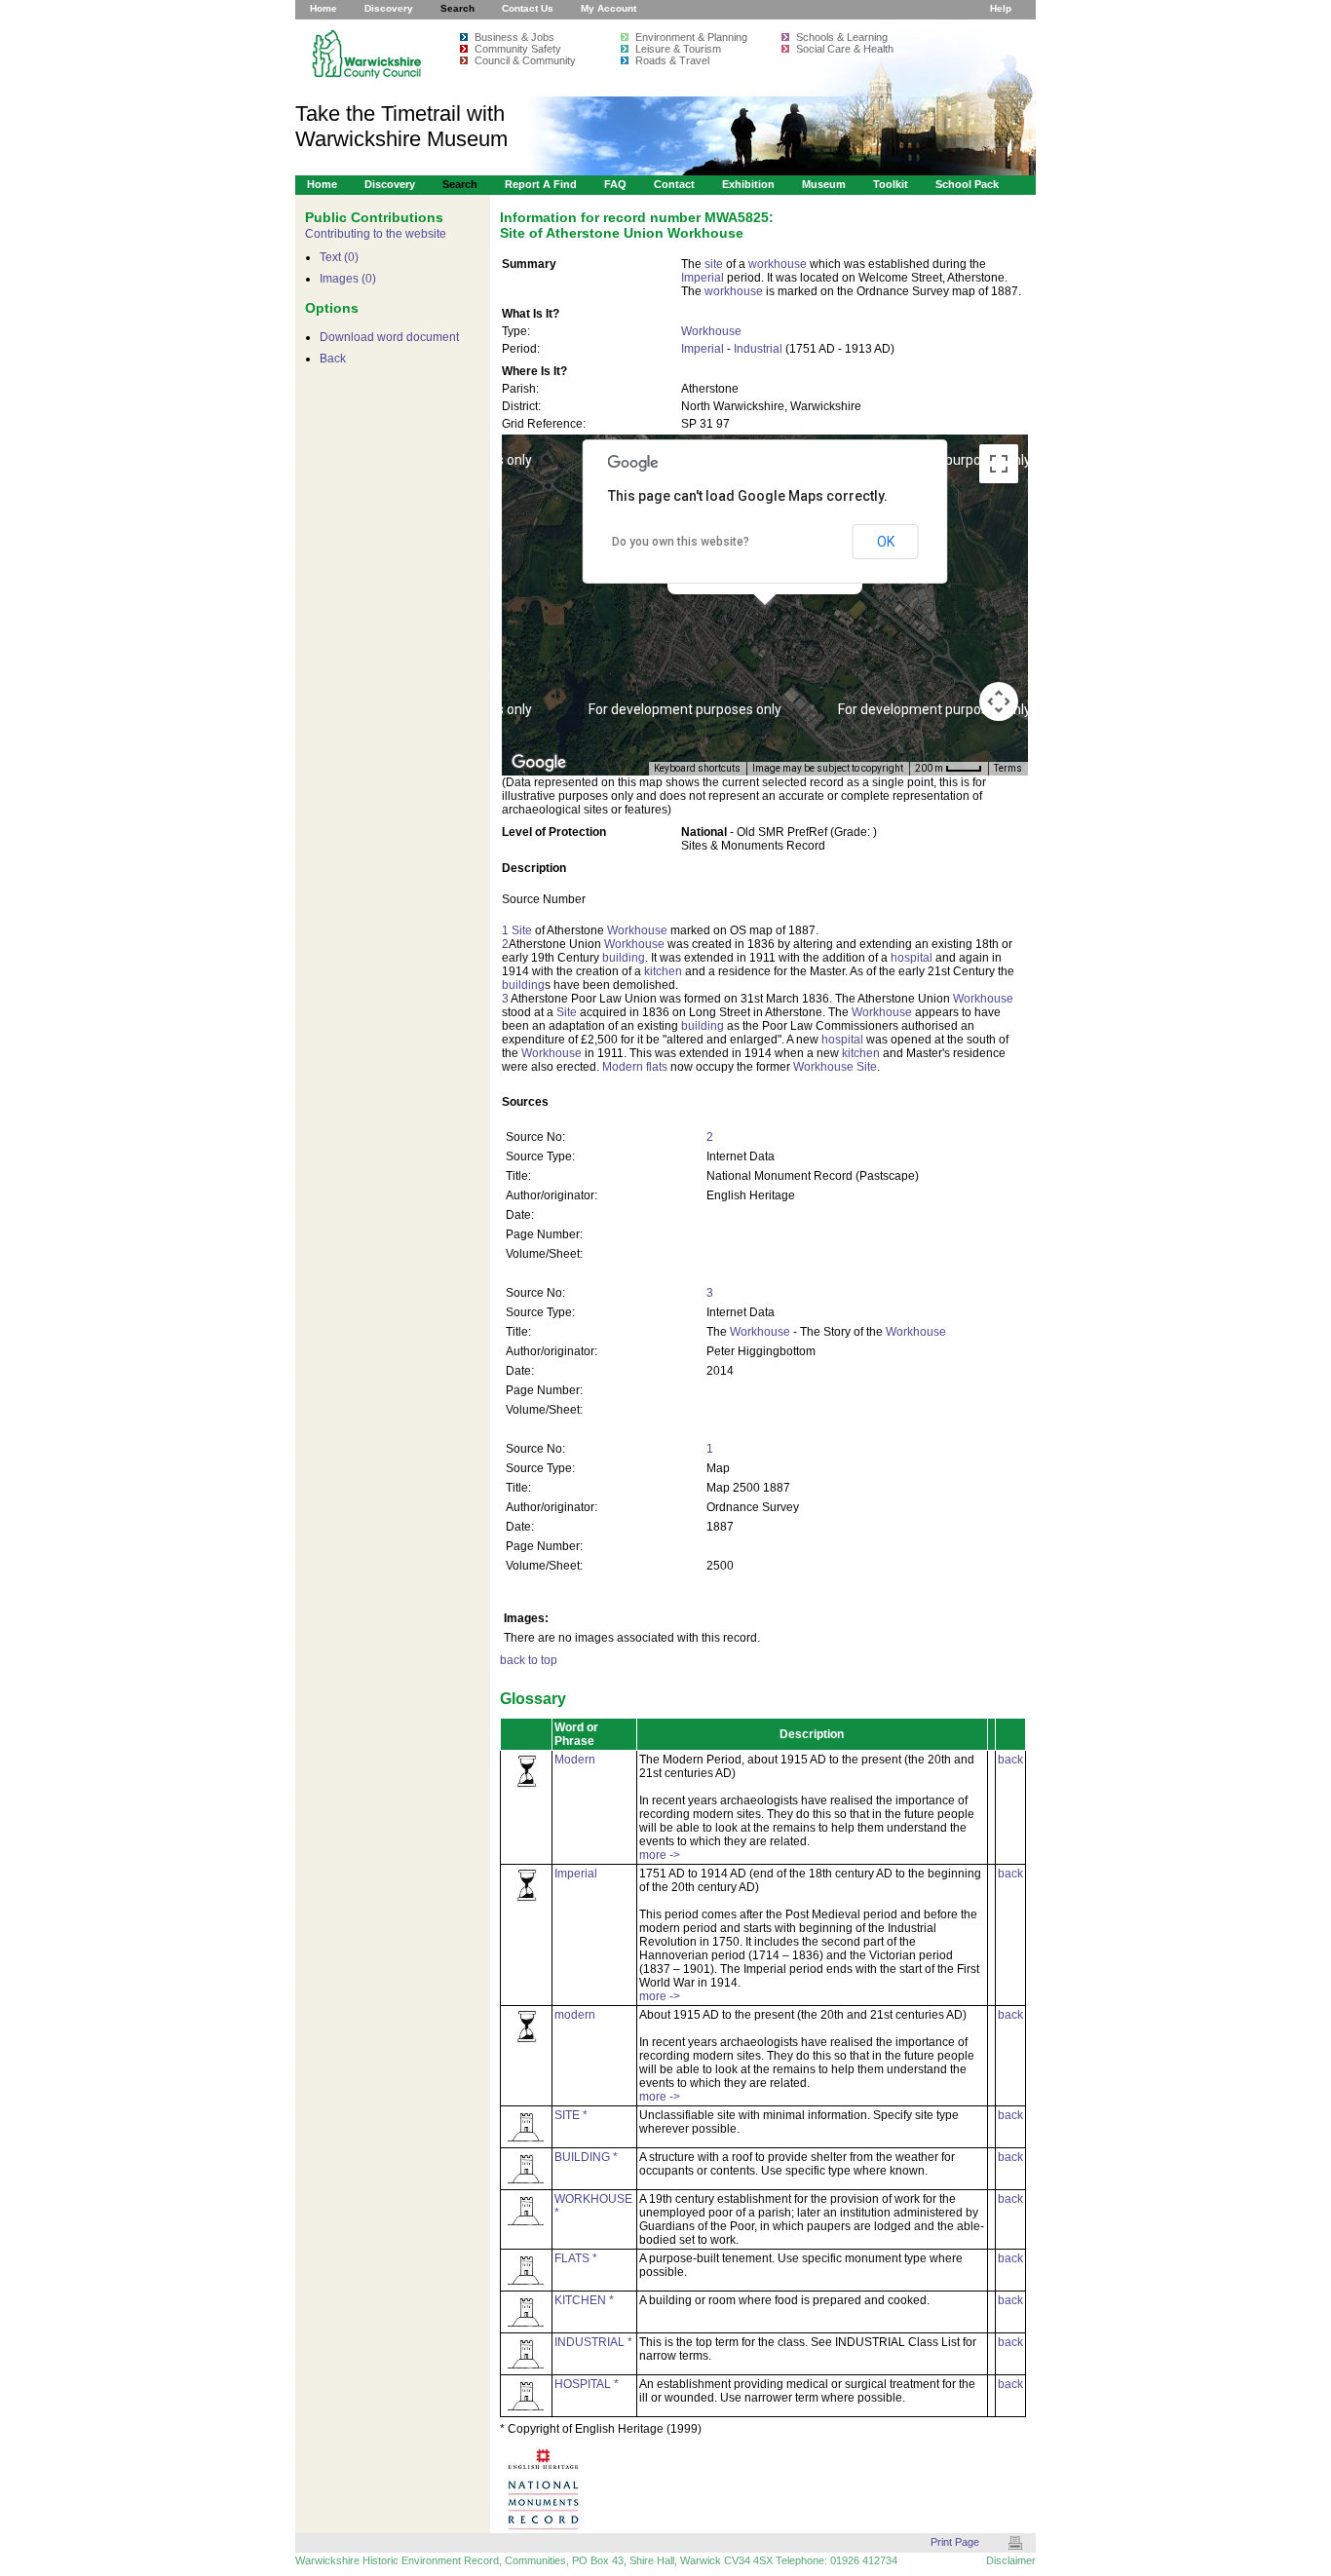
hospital (912, 958)
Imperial (703, 278)
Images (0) (348, 279)
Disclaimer (1011, 2560)
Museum (824, 184)
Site (522, 930)
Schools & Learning (842, 37)
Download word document (389, 337)
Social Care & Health (845, 49)
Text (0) (339, 257)
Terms (1008, 768)
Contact (674, 184)
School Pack (967, 184)
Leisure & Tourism (678, 49)
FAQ (615, 184)
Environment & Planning (691, 37)
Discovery (389, 8)
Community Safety (518, 49)
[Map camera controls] (999, 701)
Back (333, 359)
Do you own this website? (681, 542)
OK (886, 542)
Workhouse (711, 331)
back (1010, 1760)
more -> (660, 1855)
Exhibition (748, 184)
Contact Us (528, 8)
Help (1001, 8)
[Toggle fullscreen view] (999, 464)
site (714, 264)
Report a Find (541, 184)
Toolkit (891, 184)
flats (657, 1067)
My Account (608, 8)
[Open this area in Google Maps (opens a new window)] (539, 763)
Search (457, 8)
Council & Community (525, 60)
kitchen (663, 971)
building (624, 958)
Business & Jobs (514, 37)
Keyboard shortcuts (697, 768)
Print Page (955, 2542)
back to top (529, 1660)
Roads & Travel (672, 60)
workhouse (778, 264)
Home (323, 8)
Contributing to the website (376, 234)
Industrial (758, 349)
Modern (623, 1067)
